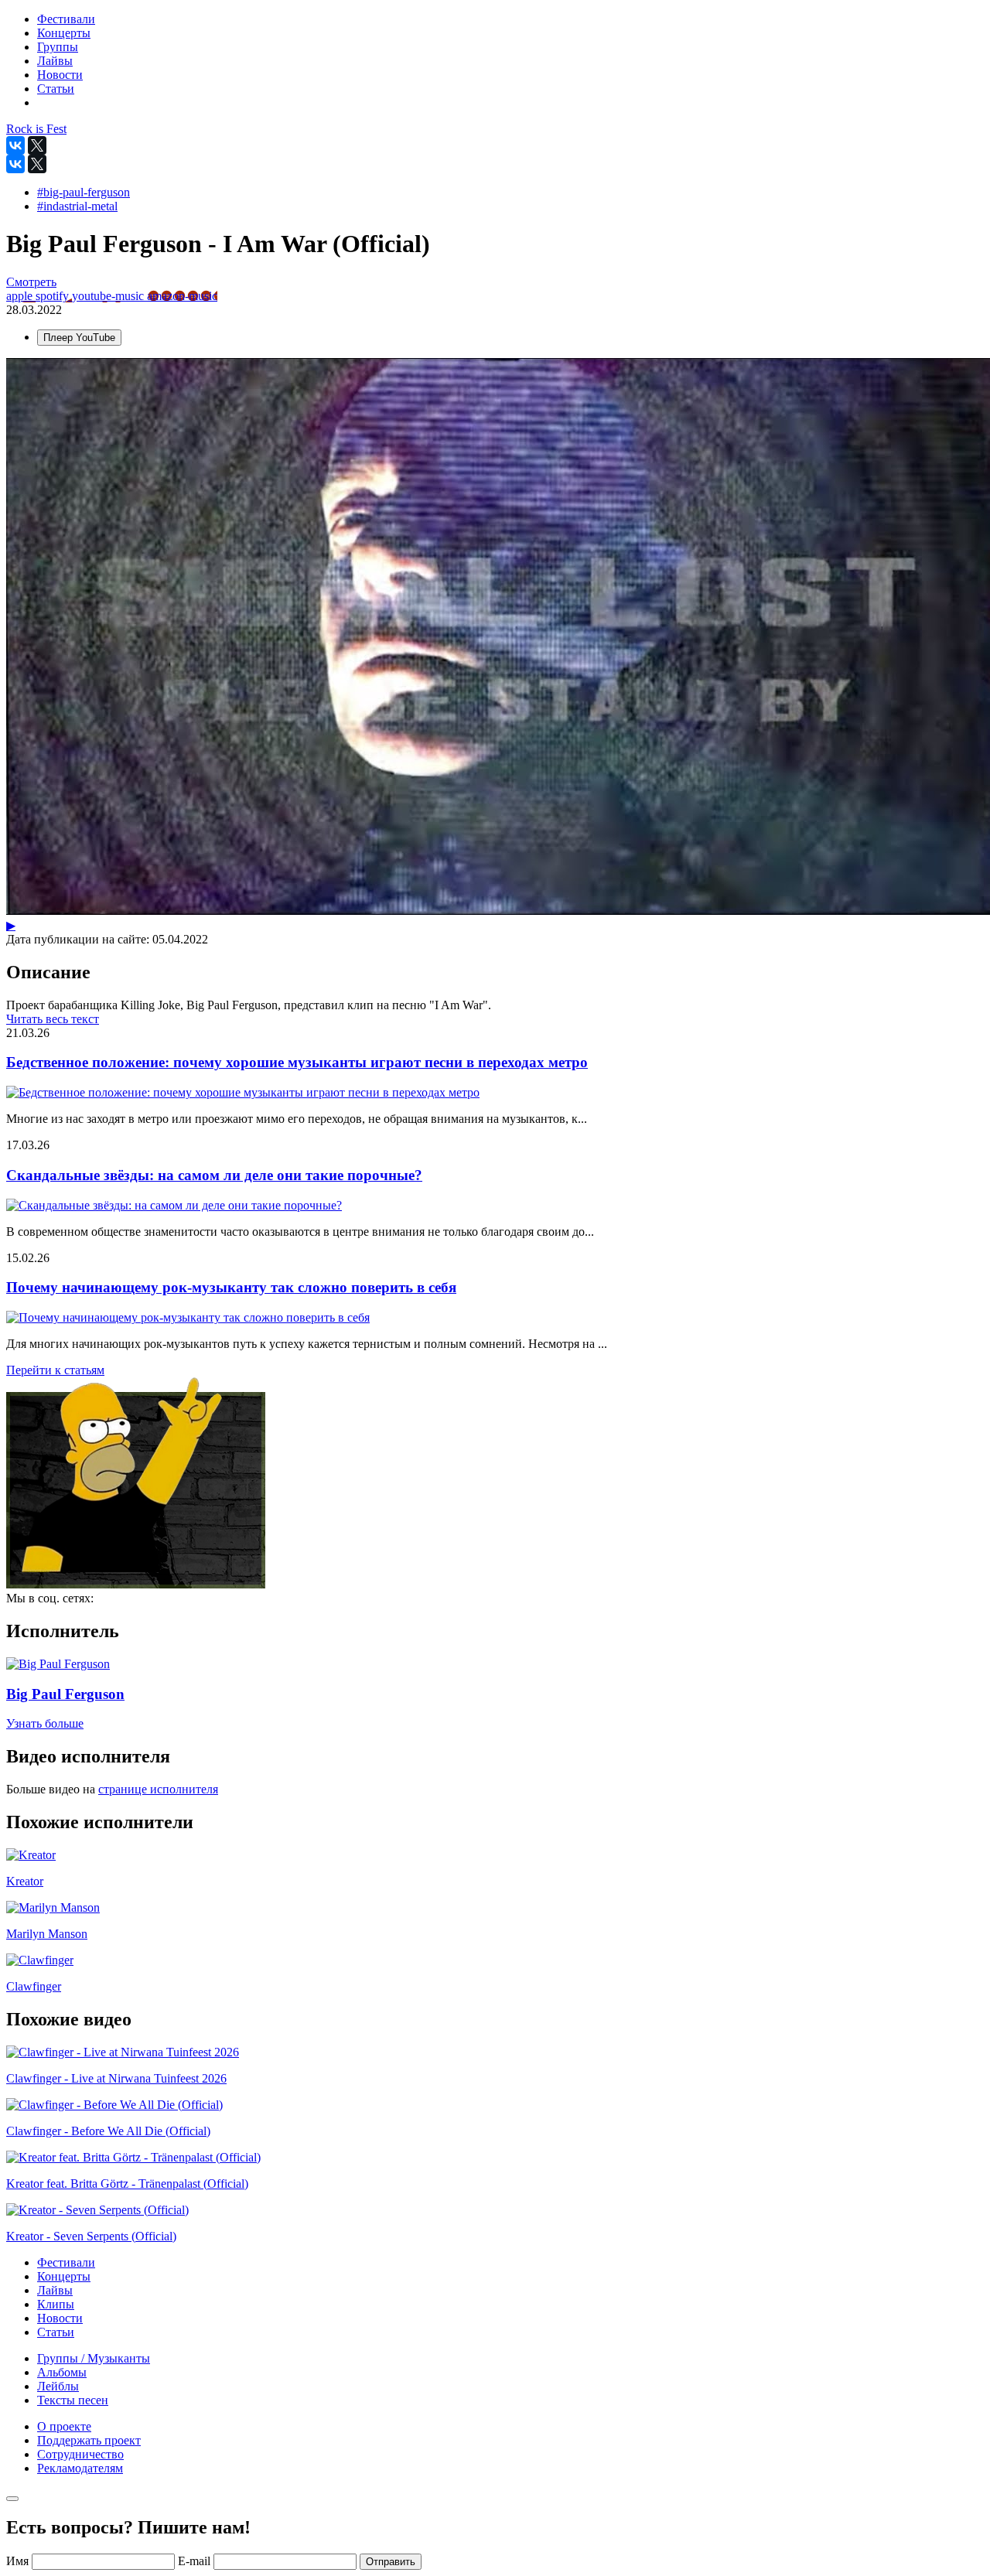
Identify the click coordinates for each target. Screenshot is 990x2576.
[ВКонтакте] (15, 145)
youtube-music (109, 296)
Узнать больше (45, 1723)
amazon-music (182, 296)
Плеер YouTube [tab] (79, 338)
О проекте (64, 2426)
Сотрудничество (80, 2454)
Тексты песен (73, 2400)
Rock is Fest (36, 129)
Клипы (56, 2304)
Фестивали (66, 2262)
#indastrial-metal (77, 206)
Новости (60, 2318)
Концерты (64, 2276)
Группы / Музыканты (94, 2358)
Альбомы (62, 2372)
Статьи (56, 2332)
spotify (54, 296)
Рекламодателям (80, 2468)
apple (21, 296)
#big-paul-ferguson (84, 192)
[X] (37, 145)
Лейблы (58, 2386)
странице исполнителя (158, 1789)
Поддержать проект (89, 2440)
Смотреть (31, 282)
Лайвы (55, 2290)
